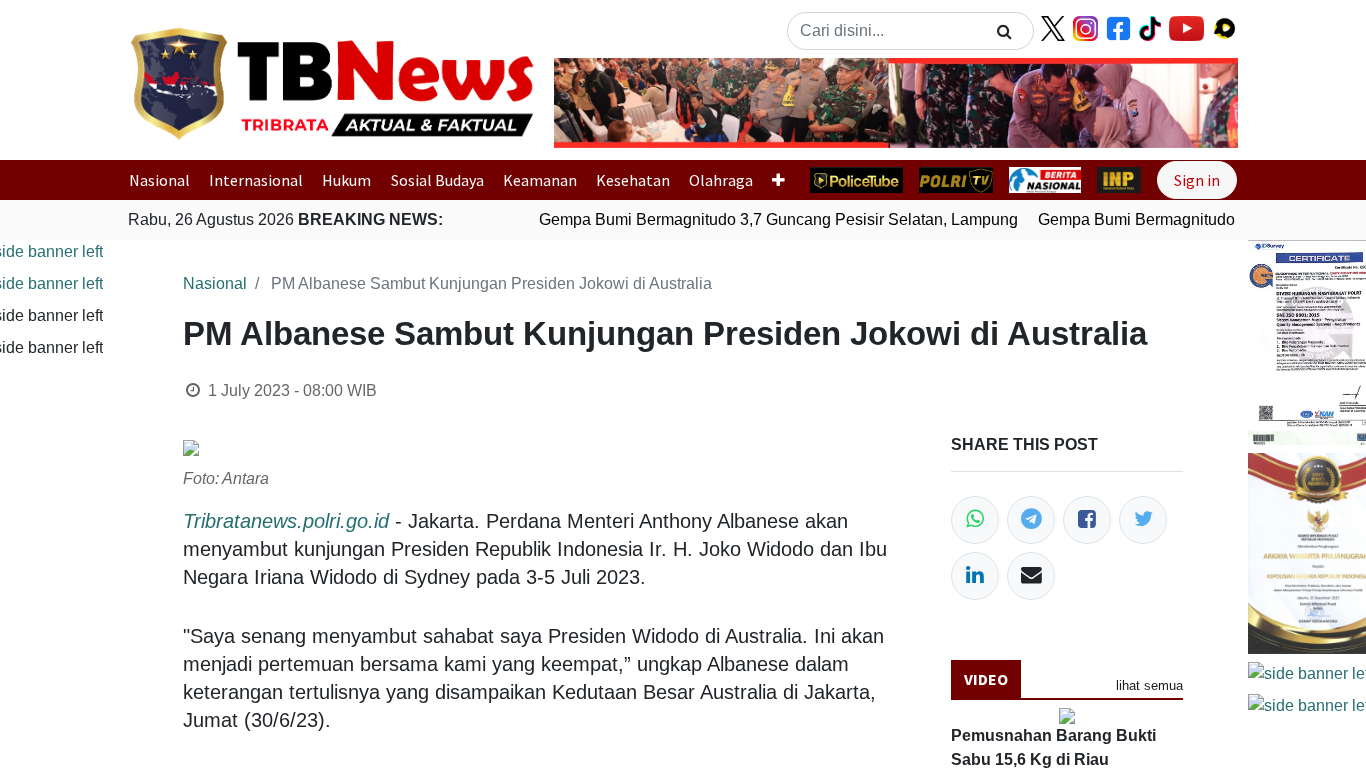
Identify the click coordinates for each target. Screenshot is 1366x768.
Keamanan (540, 180)
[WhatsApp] (975, 520)
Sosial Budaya (437, 180)
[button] (605, 103)
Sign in (1197, 180)
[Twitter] (1143, 520)
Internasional (256, 180)
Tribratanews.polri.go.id (286, 521)
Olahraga (721, 180)
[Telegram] (1031, 520)
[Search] (1004, 31)
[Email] (1031, 576)
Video (986, 679)
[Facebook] (1087, 520)
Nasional (159, 180)
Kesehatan (633, 180)
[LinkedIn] (975, 576)
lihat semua (1149, 685)
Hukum (346, 180)
